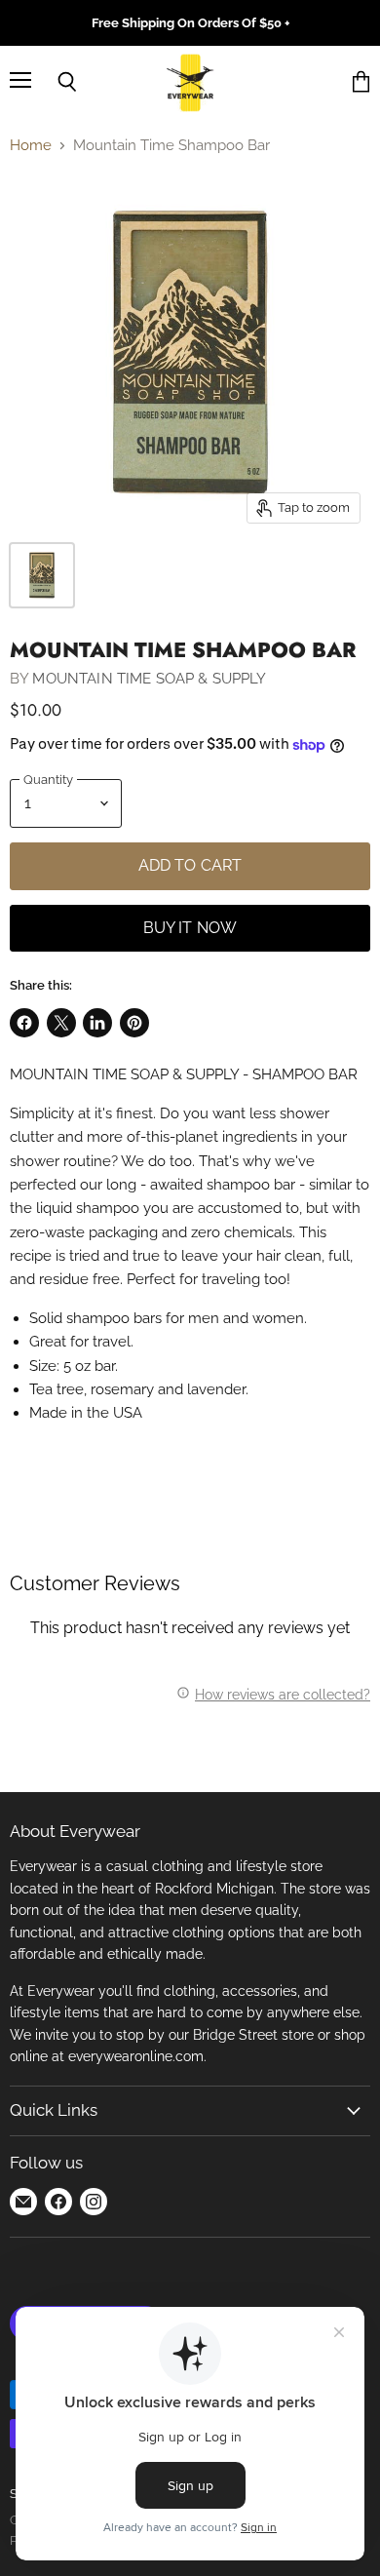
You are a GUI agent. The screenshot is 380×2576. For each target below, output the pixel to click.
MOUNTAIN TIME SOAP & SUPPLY (149, 679)
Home (31, 146)
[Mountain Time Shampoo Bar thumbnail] (42, 575)
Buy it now (190, 928)
